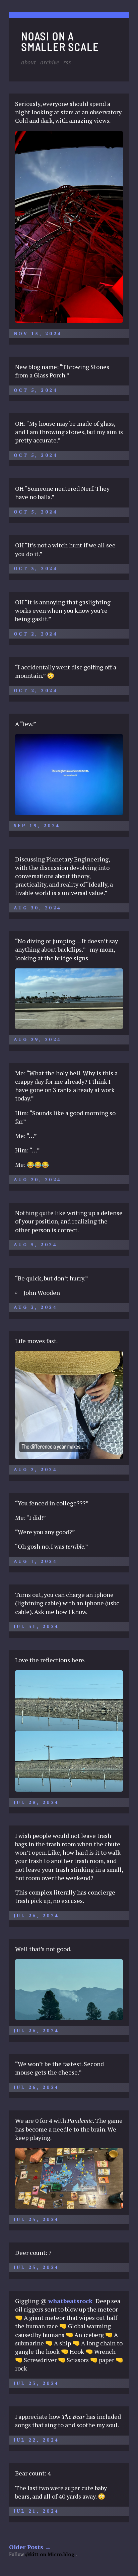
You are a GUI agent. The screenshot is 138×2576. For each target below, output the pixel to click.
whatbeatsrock (70, 2301)
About (28, 62)
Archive (50, 62)
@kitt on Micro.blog (50, 2554)
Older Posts (30, 2547)
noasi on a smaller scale (60, 41)
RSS (67, 62)
